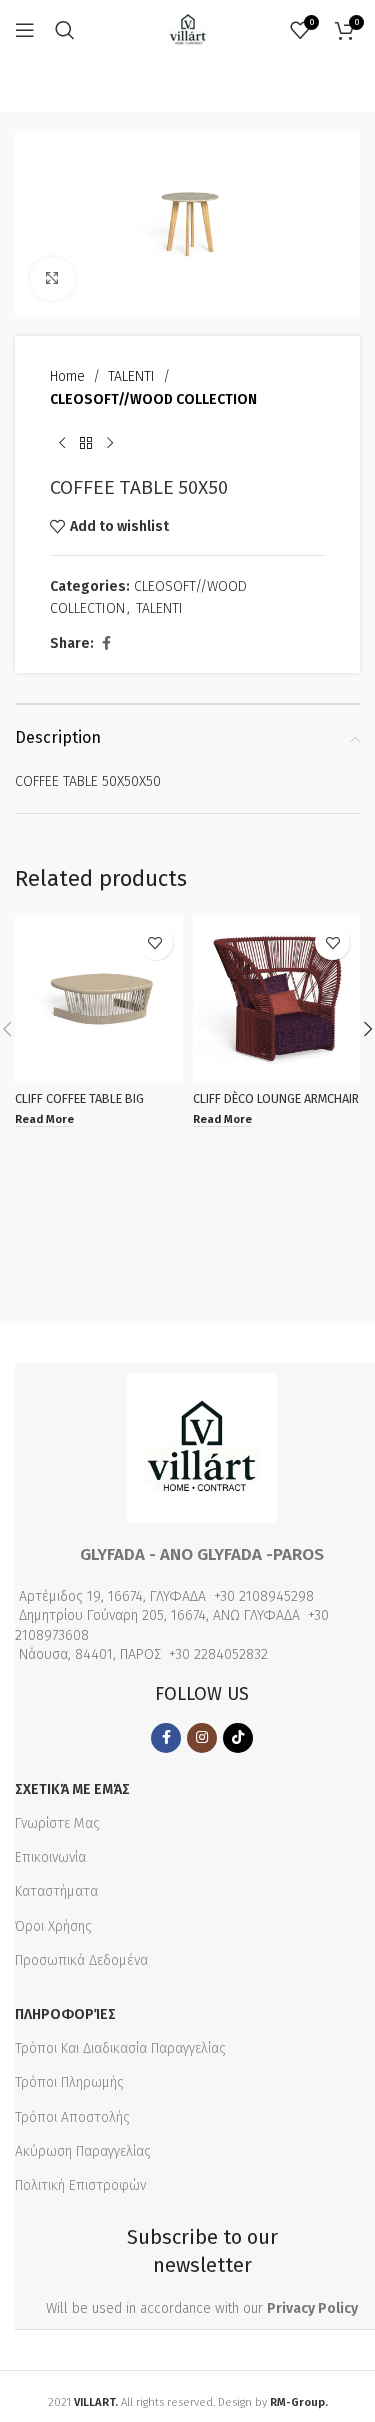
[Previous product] (62, 443)
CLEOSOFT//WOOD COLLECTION (153, 399)
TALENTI (131, 376)
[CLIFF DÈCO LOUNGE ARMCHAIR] (277, 999)
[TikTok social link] (238, 1738)
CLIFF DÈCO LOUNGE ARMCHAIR (276, 1098)
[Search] (65, 30)
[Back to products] (86, 443)
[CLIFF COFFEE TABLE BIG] (99, 999)
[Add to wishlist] (155, 942)
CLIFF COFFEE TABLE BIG (79, 1098)
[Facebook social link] (106, 644)
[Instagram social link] (202, 1738)
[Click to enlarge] (52, 279)
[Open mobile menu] (25, 30)
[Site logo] (188, 29)
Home (67, 376)
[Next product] (110, 443)
